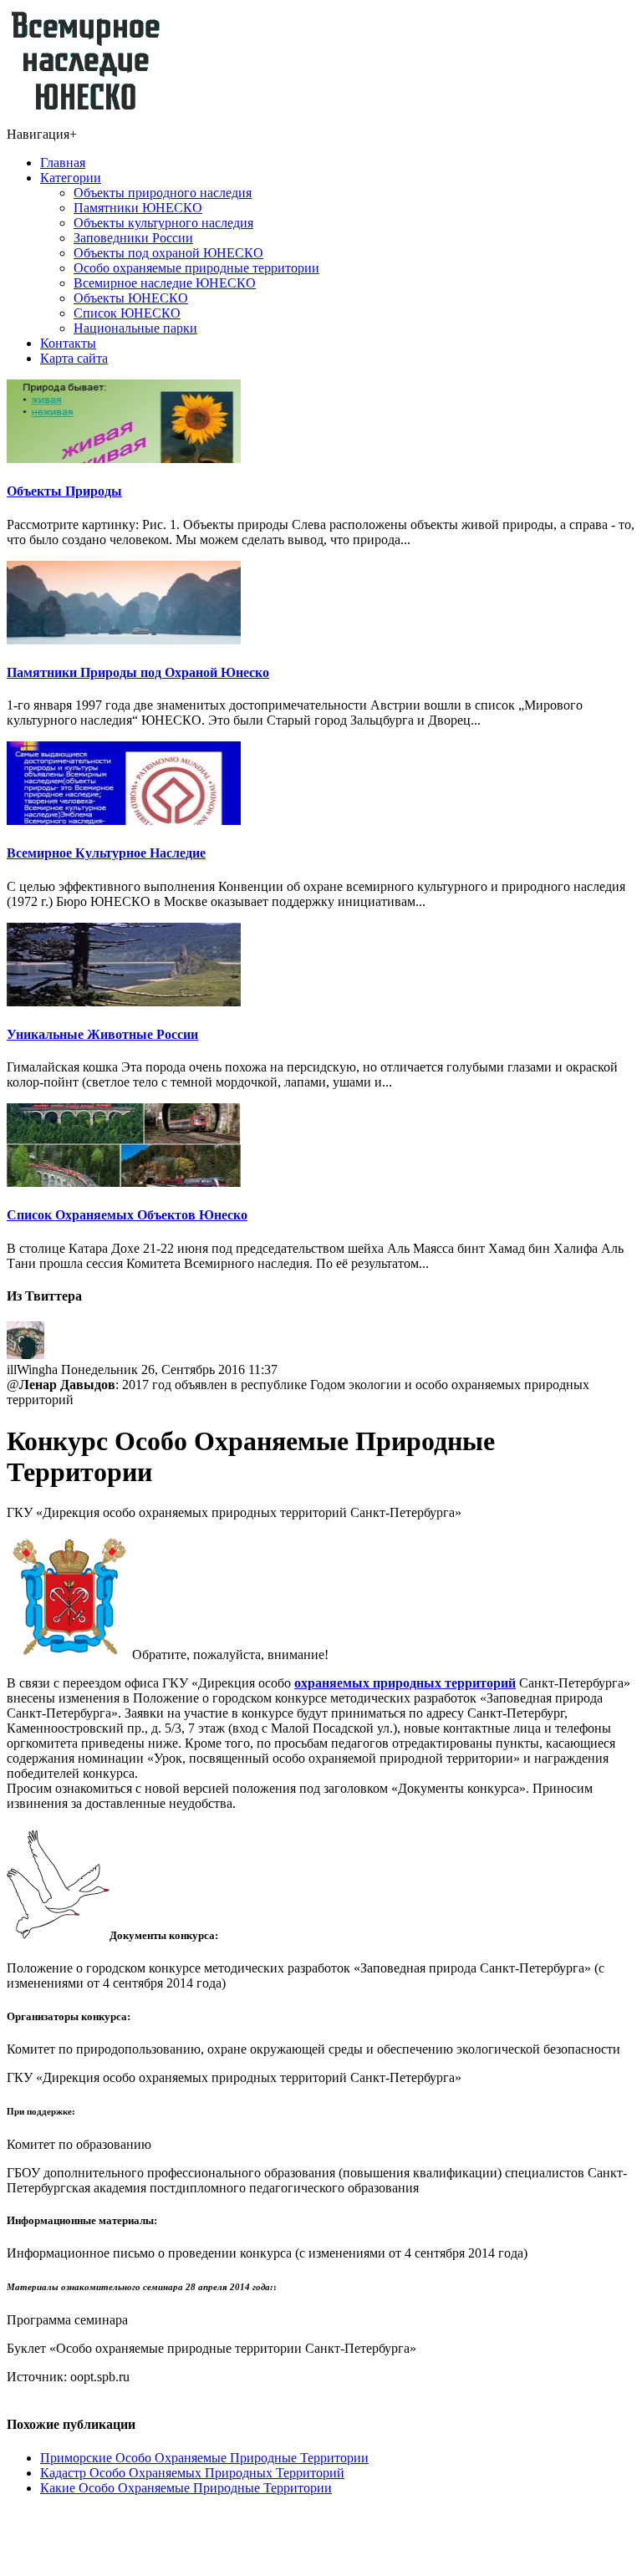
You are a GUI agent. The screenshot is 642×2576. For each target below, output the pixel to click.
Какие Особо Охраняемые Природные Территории (186, 2488)
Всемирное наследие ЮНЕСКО (165, 283)
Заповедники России (133, 238)
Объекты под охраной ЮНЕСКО (168, 253)
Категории (71, 178)
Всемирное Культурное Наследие (106, 853)
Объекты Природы (64, 491)
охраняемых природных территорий (405, 1683)
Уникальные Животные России (102, 1034)
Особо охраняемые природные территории (196, 268)
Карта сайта (74, 358)
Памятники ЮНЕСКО (138, 208)
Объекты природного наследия (163, 193)
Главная (63, 163)
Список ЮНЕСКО (127, 313)
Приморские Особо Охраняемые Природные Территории (204, 2458)
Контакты (68, 343)
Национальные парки (135, 328)
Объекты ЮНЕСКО (131, 298)
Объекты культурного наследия (163, 223)
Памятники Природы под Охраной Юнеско (138, 672)
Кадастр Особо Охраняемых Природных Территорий (192, 2473)
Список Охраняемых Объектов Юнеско (127, 1215)
